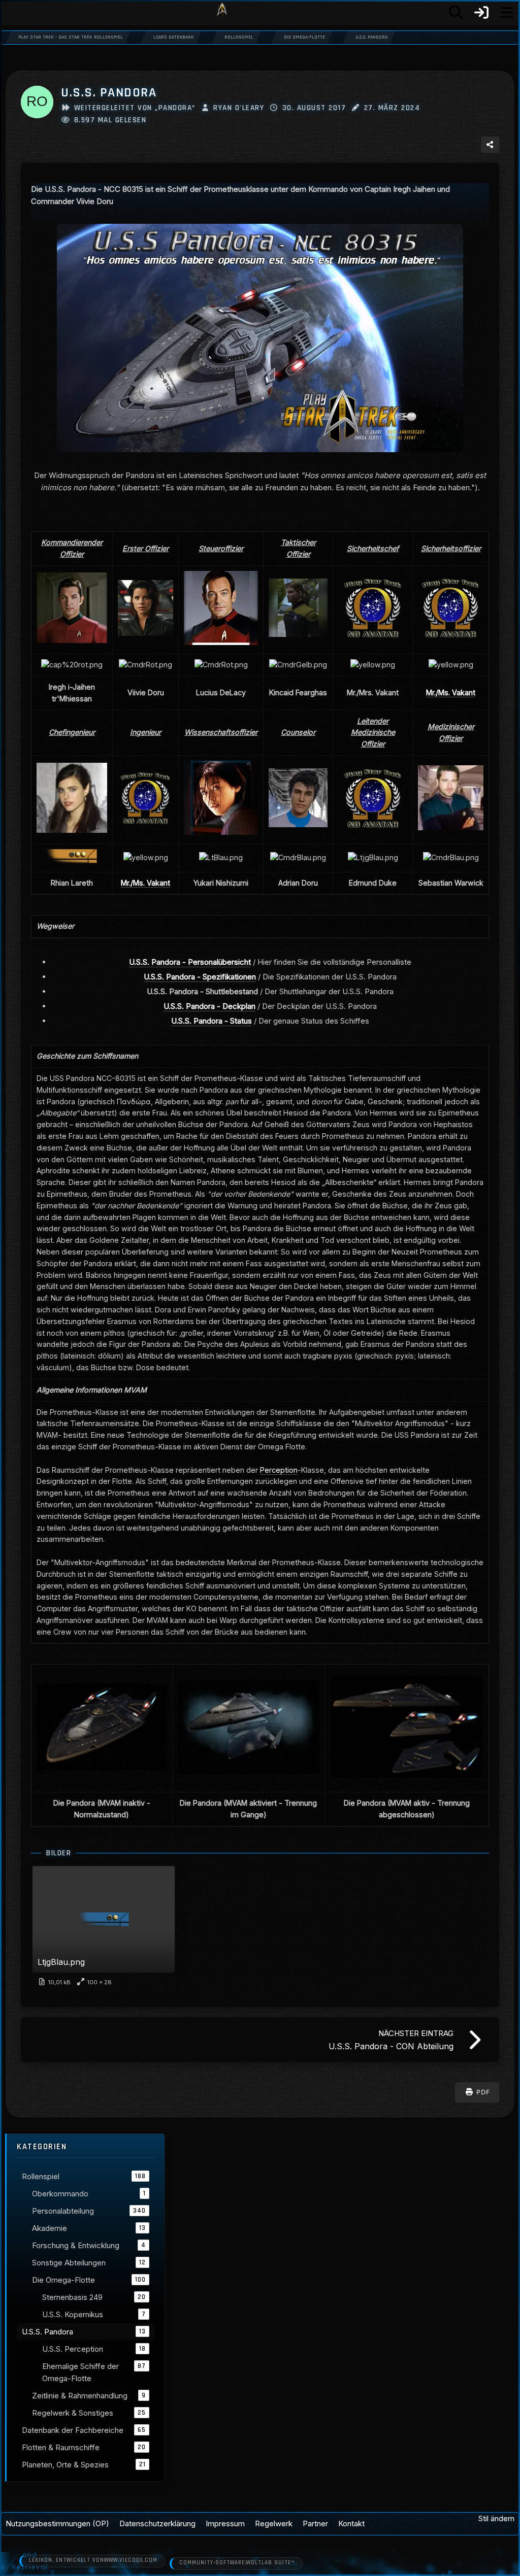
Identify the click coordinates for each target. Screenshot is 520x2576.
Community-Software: (237, 2563)
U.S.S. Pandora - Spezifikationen (200, 977)
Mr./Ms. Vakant (451, 692)
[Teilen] (490, 145)
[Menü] (507, 13)
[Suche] (456, 13)
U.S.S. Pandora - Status (212, 1021)
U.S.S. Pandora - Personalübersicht (190, 962)
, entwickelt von (93, 2560)
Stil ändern (496, 2518)
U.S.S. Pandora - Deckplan (209, 1006)
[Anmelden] (481, 13)
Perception (279, 1470)
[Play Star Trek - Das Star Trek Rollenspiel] (222, 13)
